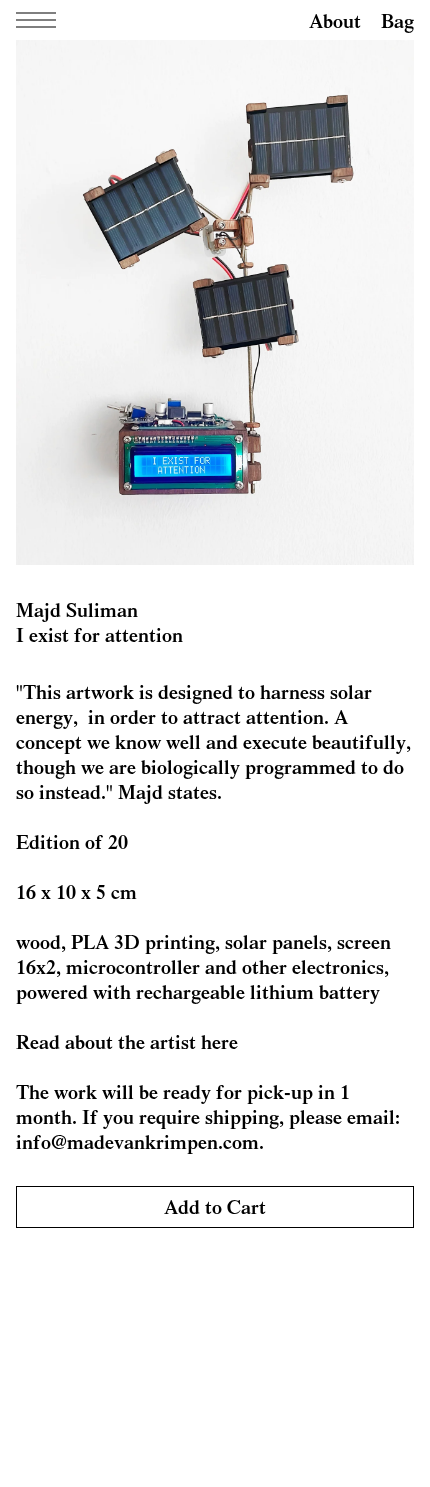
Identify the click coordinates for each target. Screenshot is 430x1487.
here (219, 1041)
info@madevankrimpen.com (137, 1141)
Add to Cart (215, 1206)
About (335, 20)
